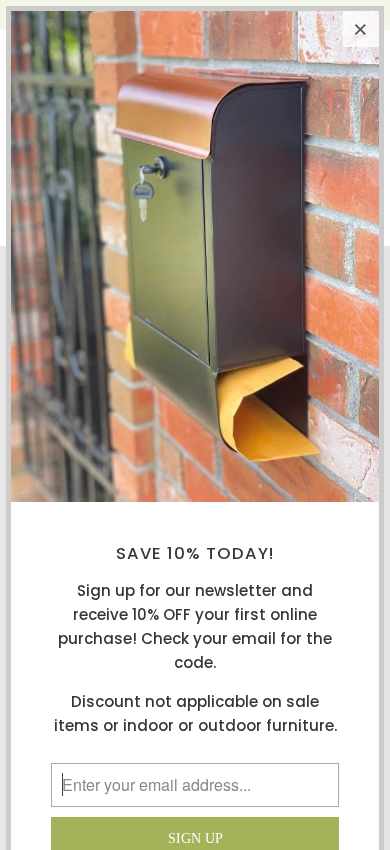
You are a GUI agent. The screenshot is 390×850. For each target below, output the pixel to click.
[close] (361, 29)
